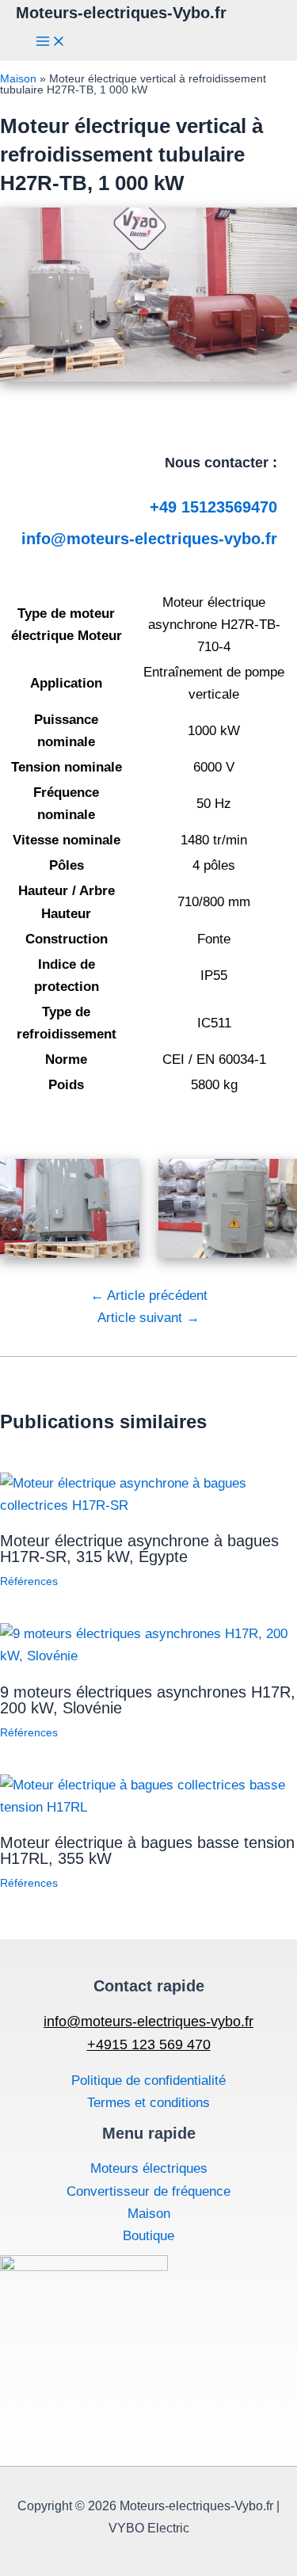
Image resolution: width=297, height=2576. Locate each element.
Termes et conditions (148, 2103)
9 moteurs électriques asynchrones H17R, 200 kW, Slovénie (148, 1700)
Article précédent (149, 1296)
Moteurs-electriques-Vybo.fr (121, 13)
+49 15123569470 (213, 507)
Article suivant (148, 1318)
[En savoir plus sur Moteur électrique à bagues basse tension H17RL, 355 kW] (148, 1807)
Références (29, 1581)
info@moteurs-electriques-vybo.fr (149, 539)
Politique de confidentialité (148, 2081)
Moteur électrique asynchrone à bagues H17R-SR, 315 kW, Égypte (139, 1549)
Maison (18, 78)
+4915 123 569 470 (149, 2044)
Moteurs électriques (149, 2168)
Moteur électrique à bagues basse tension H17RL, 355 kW (147, 1850)
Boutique (148, 2236)
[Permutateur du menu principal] (51, 42)
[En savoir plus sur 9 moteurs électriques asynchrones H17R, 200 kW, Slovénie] (148, 1656)
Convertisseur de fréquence (148, 2191)
